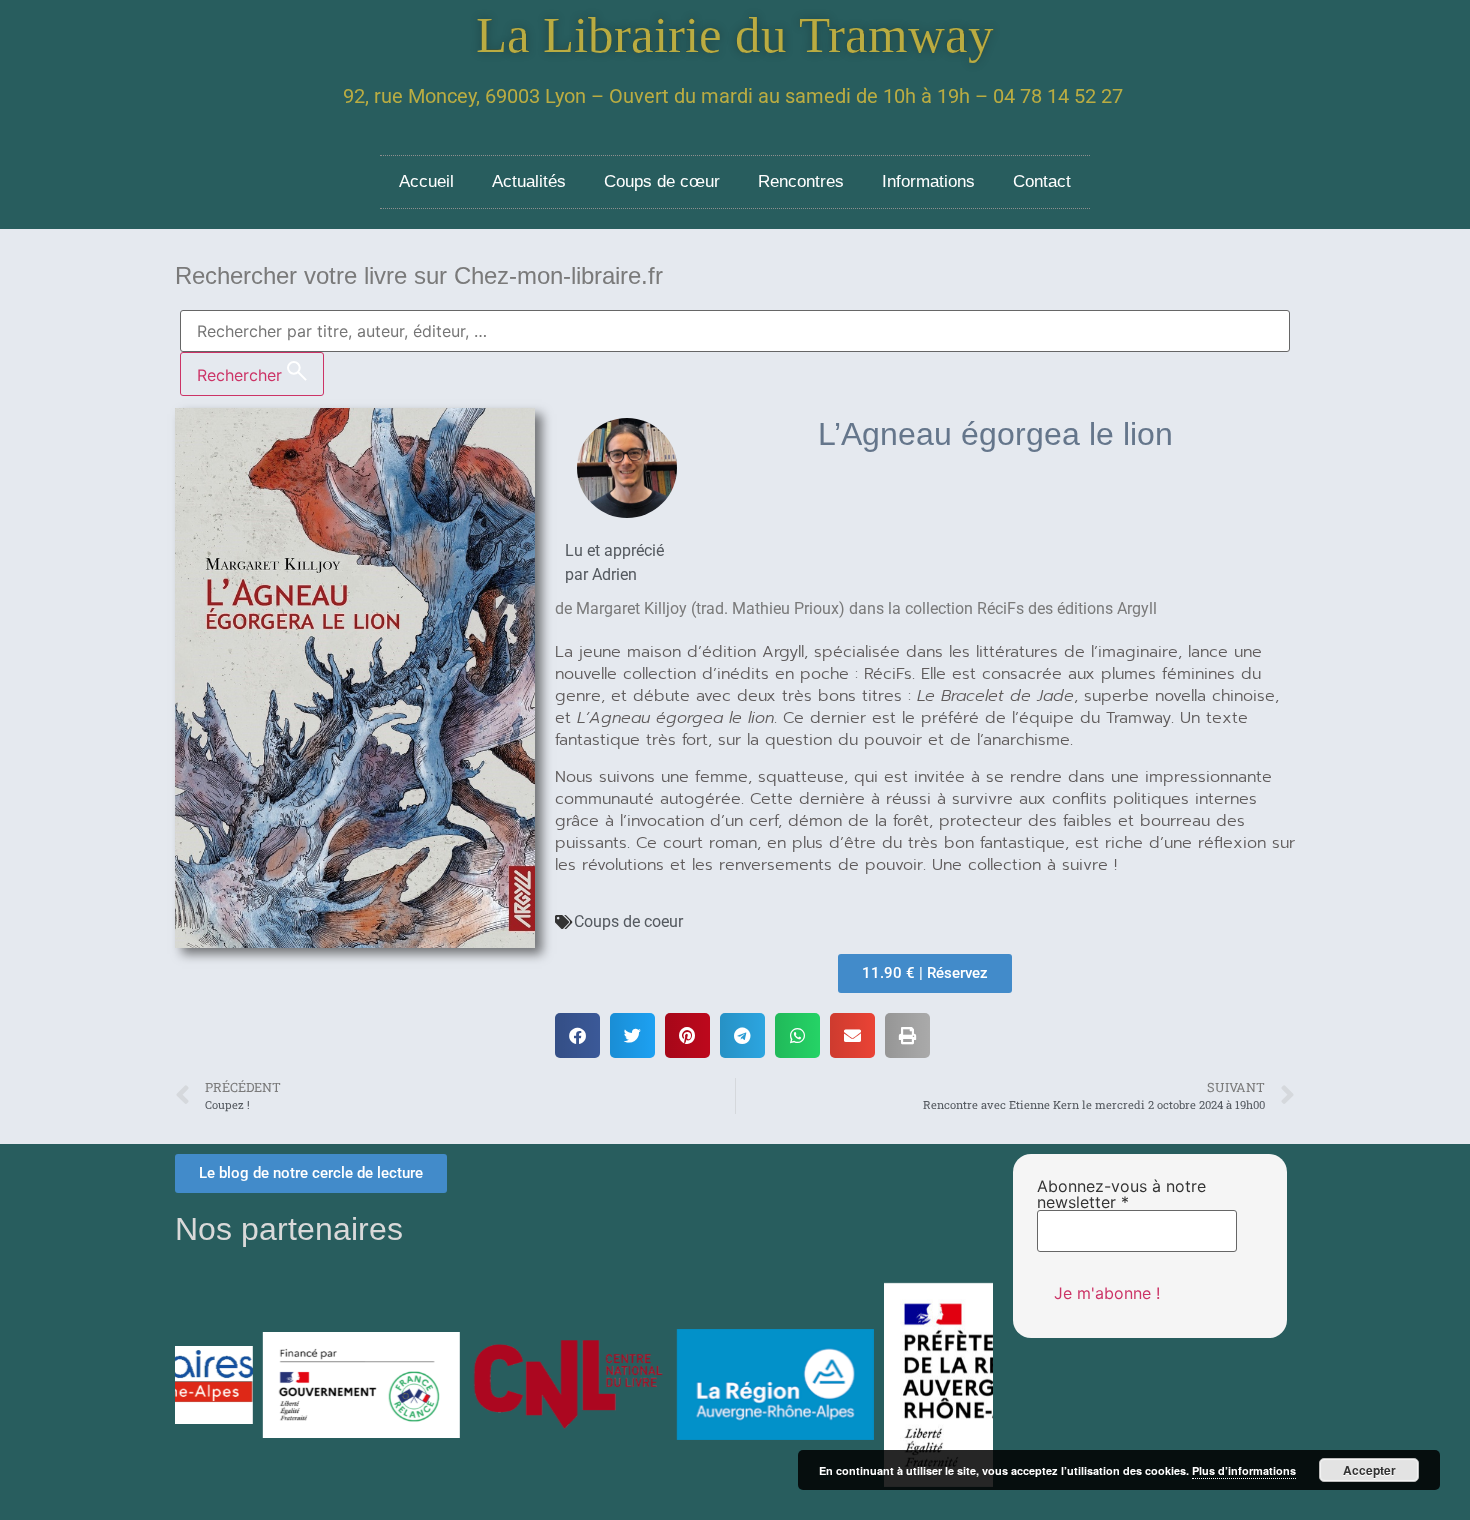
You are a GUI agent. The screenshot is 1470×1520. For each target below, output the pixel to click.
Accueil (426, 181)
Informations (928, 181)
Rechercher (242, 375)
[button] (577, 1035)
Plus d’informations (1244, 1470)
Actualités (529, 181)
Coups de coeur (628, 921)
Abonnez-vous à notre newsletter (1121, 1194)
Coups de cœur (662, 181)
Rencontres (801, 181)
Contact (1042, 181)
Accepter (1369, 1470)
